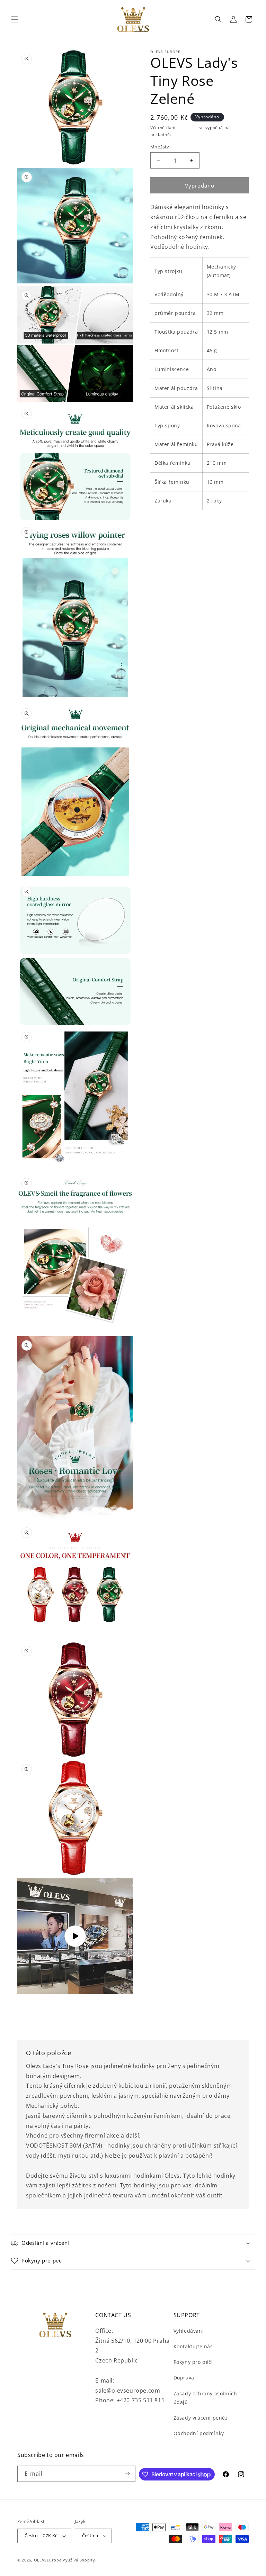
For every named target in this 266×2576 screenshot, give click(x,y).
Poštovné (188, 128)
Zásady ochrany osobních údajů (205, 2398)
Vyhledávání (189, 2331)
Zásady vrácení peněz (201, 2418)
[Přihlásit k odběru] (127, 2474)
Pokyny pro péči (193, 2362)
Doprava (184, 2378)
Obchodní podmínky (199, 2433)
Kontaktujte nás (193, 2346)
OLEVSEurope (48, 2560)
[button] (15, 19)
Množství (160, 147)
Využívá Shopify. (79, 2560)
